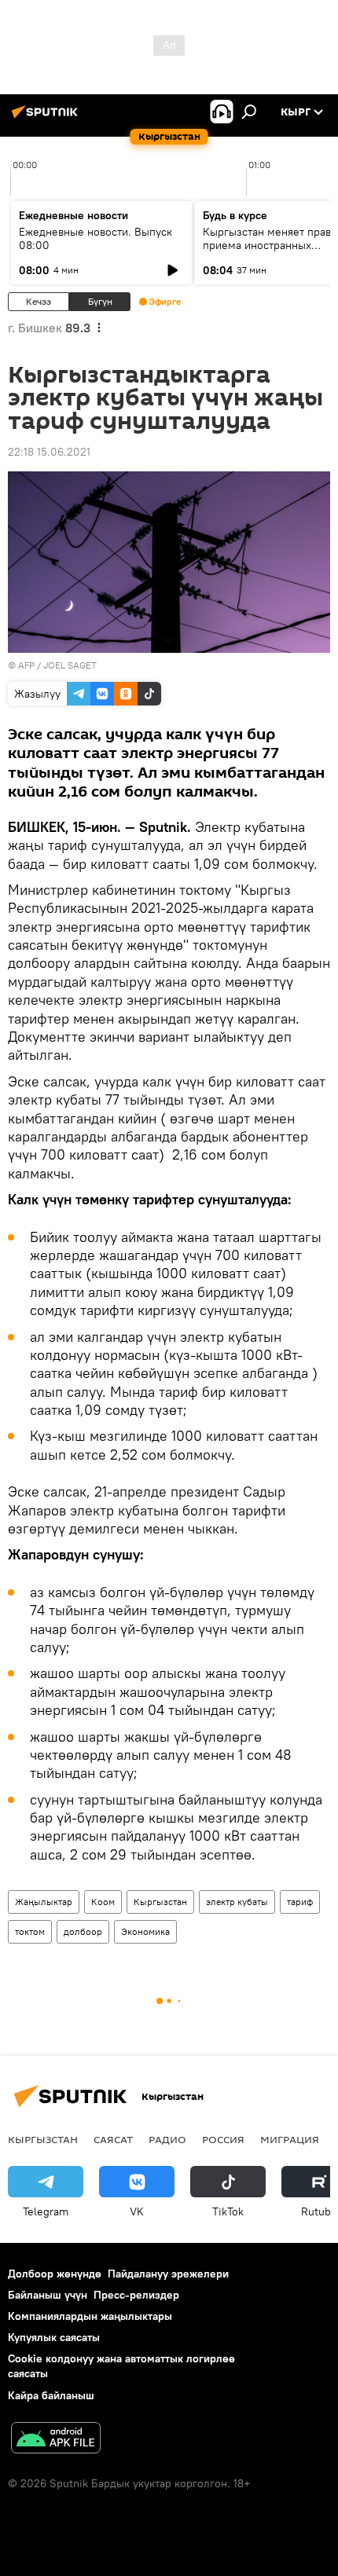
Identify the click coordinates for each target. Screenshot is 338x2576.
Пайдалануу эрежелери (168, 2274)
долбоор (83, 1931)
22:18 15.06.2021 (49, 452)
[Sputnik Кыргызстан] (47, 118)
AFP (26, 665)
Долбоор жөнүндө (55, 2274)
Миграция (290, 2139)
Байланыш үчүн (48, 2295)
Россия (223, 2139)
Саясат (113, 2139)
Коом (103, 1902)
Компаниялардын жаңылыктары (90, 2316)
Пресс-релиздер (136, 2295)
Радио (167, 2139)
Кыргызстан (160, 1902)
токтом (30, 1931)
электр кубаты (237, 1902)
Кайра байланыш (51, 2395)
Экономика (145, 1931)
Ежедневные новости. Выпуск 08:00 (96, 238)
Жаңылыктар (44, 1902)
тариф (300, 1902)
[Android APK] (56, 2440)
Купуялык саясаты (54, 2337)
